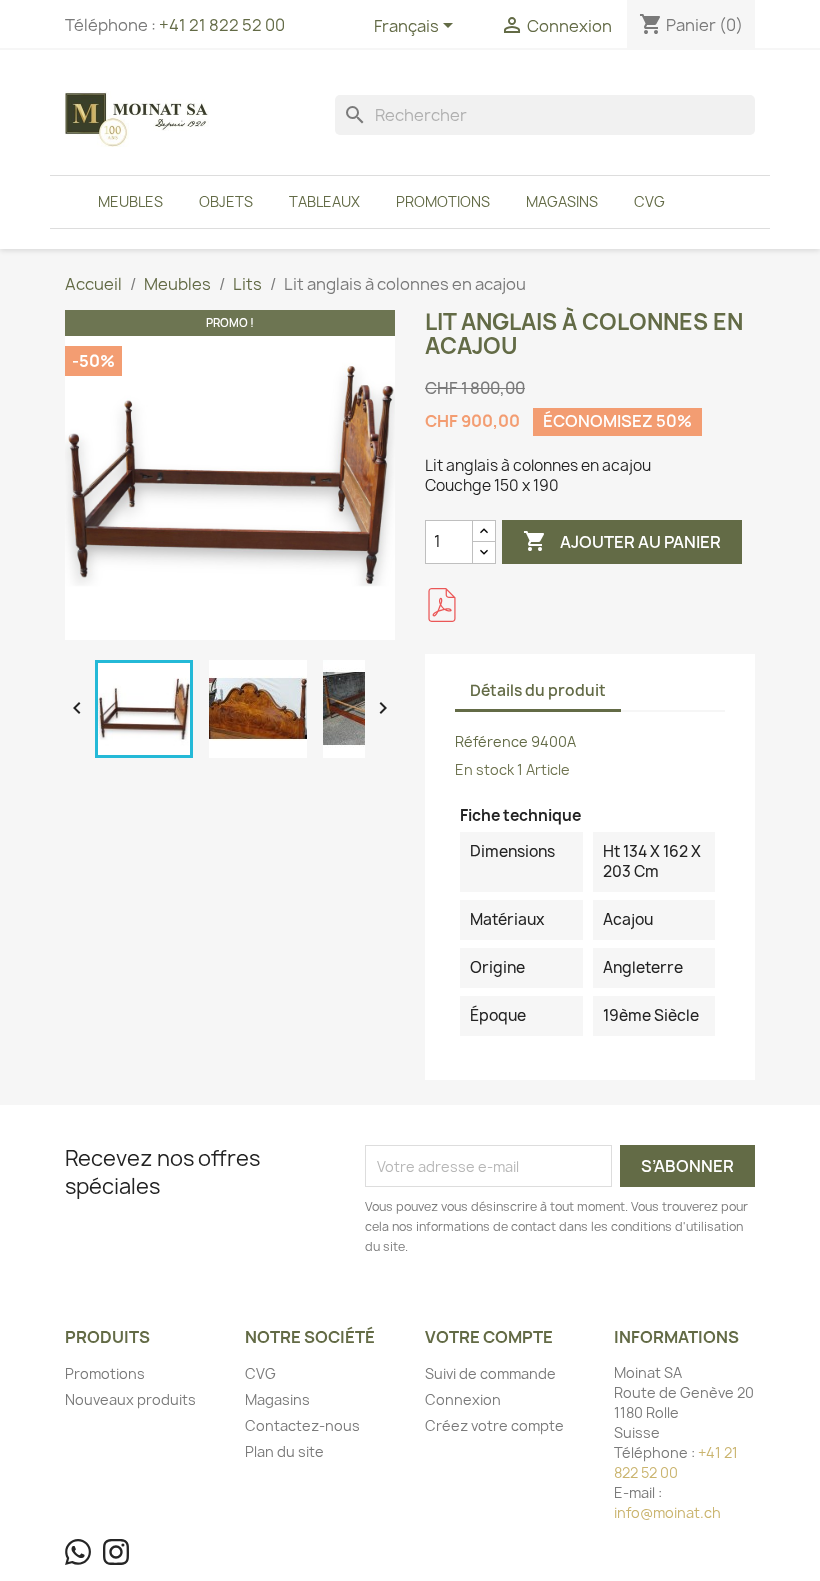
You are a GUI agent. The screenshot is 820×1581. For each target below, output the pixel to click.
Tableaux (324, 201)
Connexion (463, 1399)
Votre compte (489, 1337)
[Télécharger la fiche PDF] (442, 605)
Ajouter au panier (622, 541)
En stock (484, 769)
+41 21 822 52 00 (222, 25)
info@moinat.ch (667, 1512)
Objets (226, 201)
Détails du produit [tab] (538, 690)
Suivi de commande (490, 1373)
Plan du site (284, 1451)
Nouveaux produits (130, 1399)
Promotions (443, 201)
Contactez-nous (302, 1425)
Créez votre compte (494, 1425)
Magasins (562, 201)
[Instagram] (116, 1552)
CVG (649, 201)
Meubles (130, 201)
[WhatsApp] (78, 1552)
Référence (491, 741)
